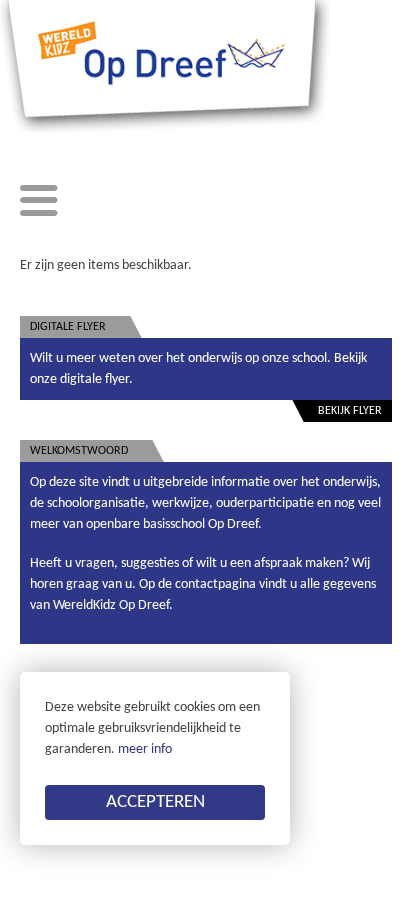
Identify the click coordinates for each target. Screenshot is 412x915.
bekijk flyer (350, 411)
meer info (145, 749)
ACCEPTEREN (155, 802)
